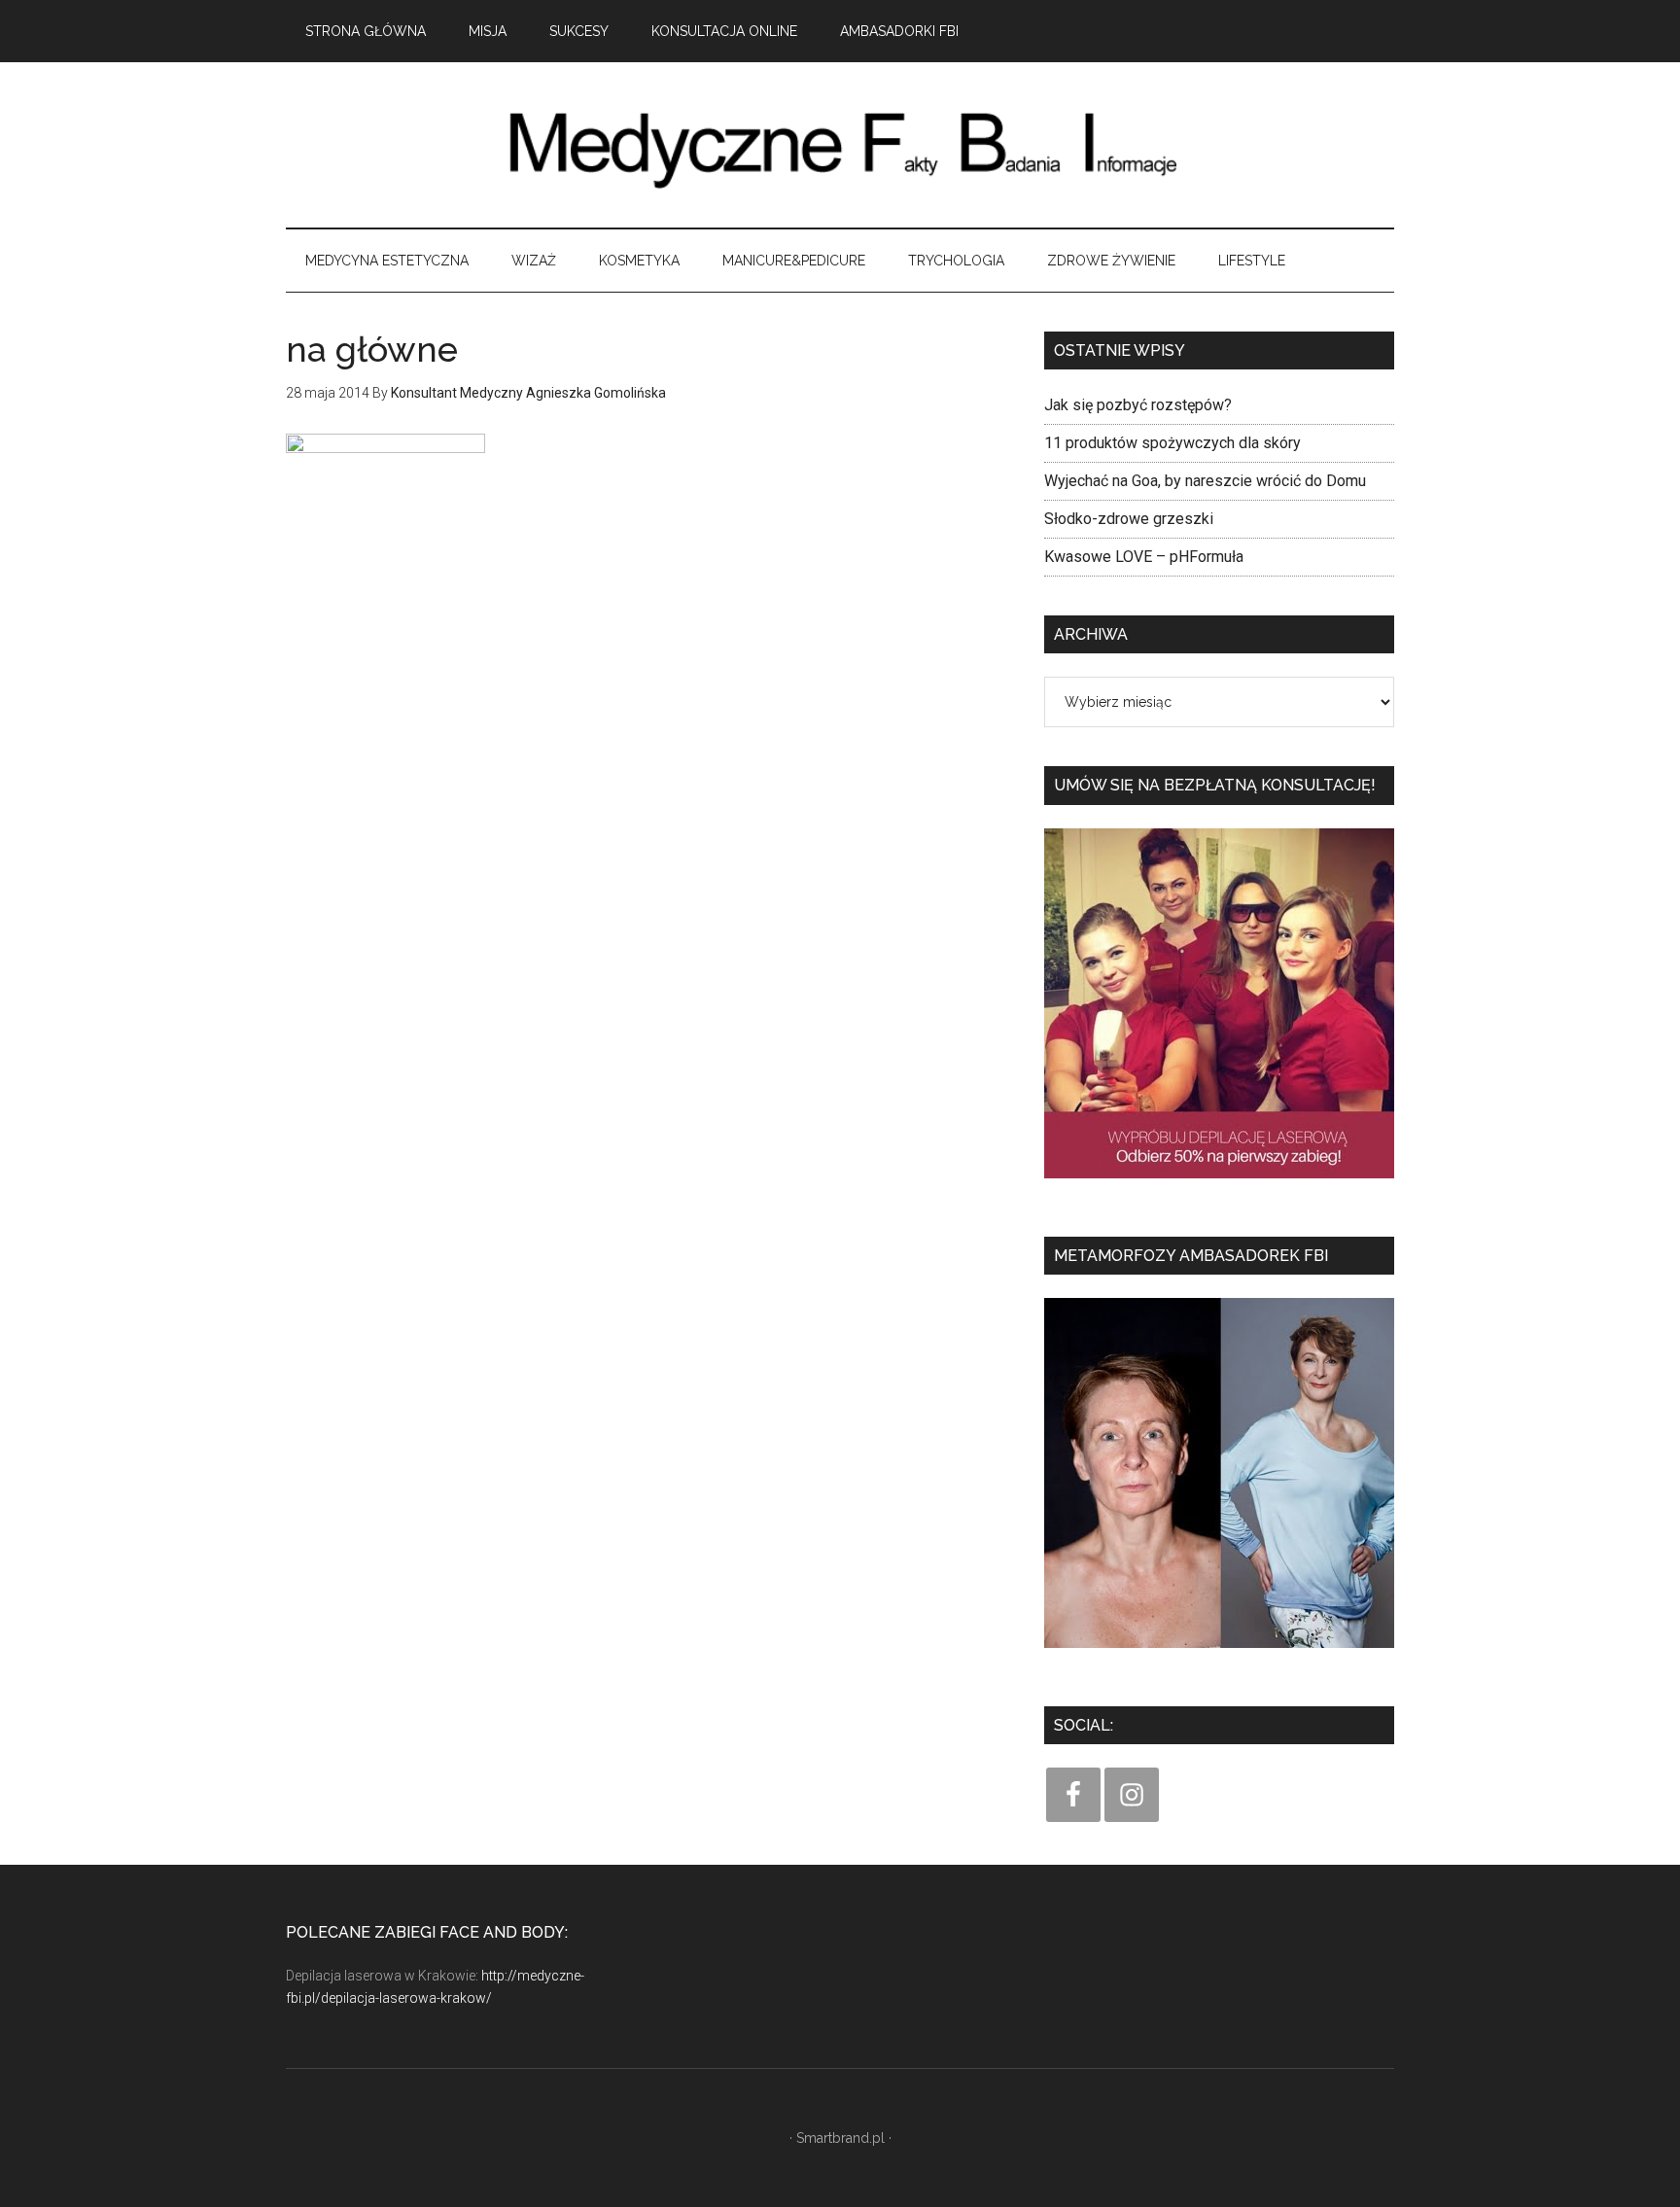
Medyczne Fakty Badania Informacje (840, 145)
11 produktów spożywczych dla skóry (1172, 443)
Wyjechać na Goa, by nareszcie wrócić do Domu (1205, 481)
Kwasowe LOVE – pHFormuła (1144, 557)
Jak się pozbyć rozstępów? (1138, 405)
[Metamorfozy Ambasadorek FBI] (1219, 1654)
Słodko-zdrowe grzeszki (1129, 519)
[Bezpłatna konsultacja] (1219, 1185)
